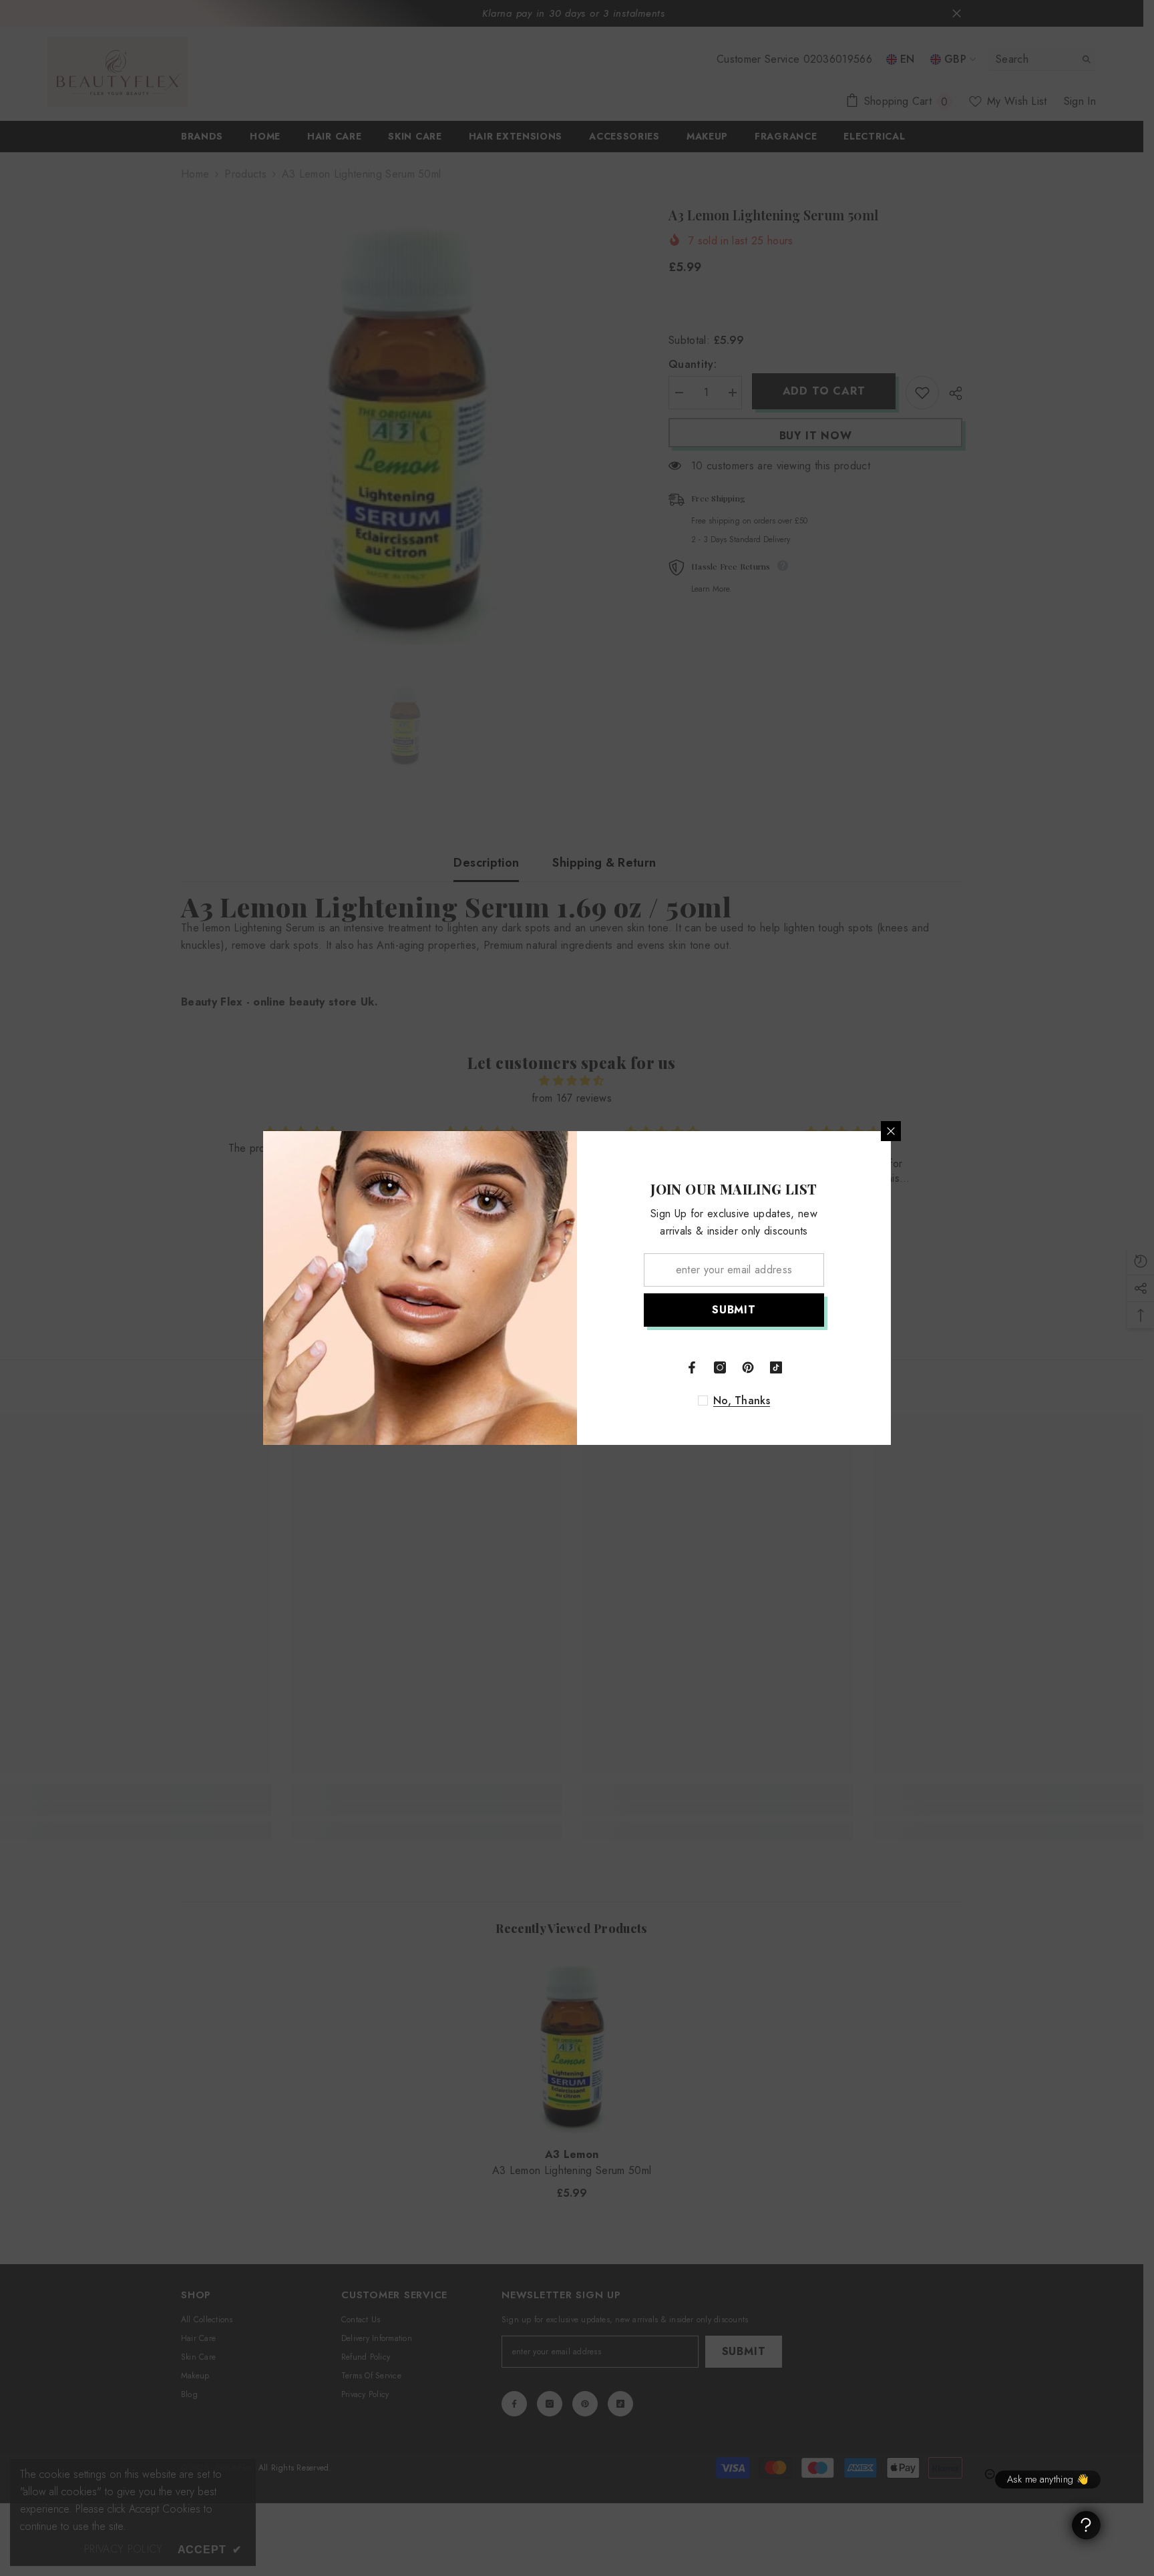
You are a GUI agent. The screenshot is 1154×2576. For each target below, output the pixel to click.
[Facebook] (692, 1367)
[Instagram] (720, 1367)
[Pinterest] (748, 1367)
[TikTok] (776, 1367)
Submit (734, 1310)
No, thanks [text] (742, 1401)
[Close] (891, 1131)
